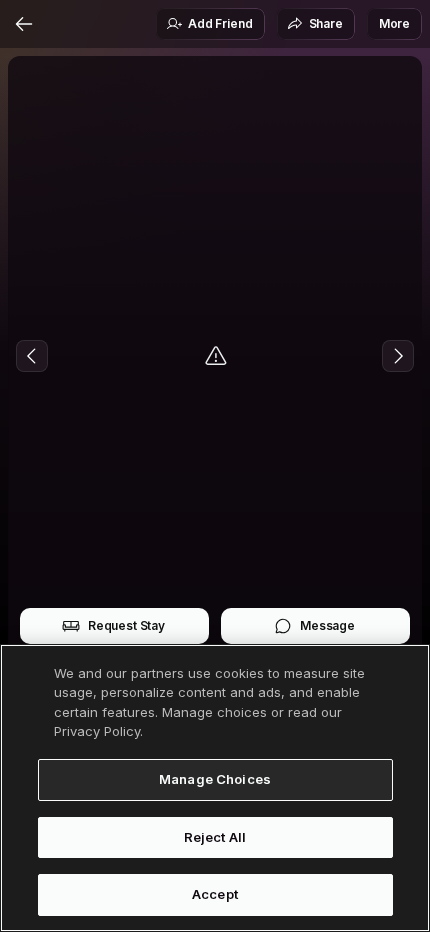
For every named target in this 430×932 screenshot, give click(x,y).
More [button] (394, 23)
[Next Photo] (398, 356)
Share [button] (326, 23)
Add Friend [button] (220, 23)
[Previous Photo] (32, 356)
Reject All (215, 837)
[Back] (24, 24)
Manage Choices (215, 779)
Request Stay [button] (126, 625)
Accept (215, 894)
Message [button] (327, 625)
